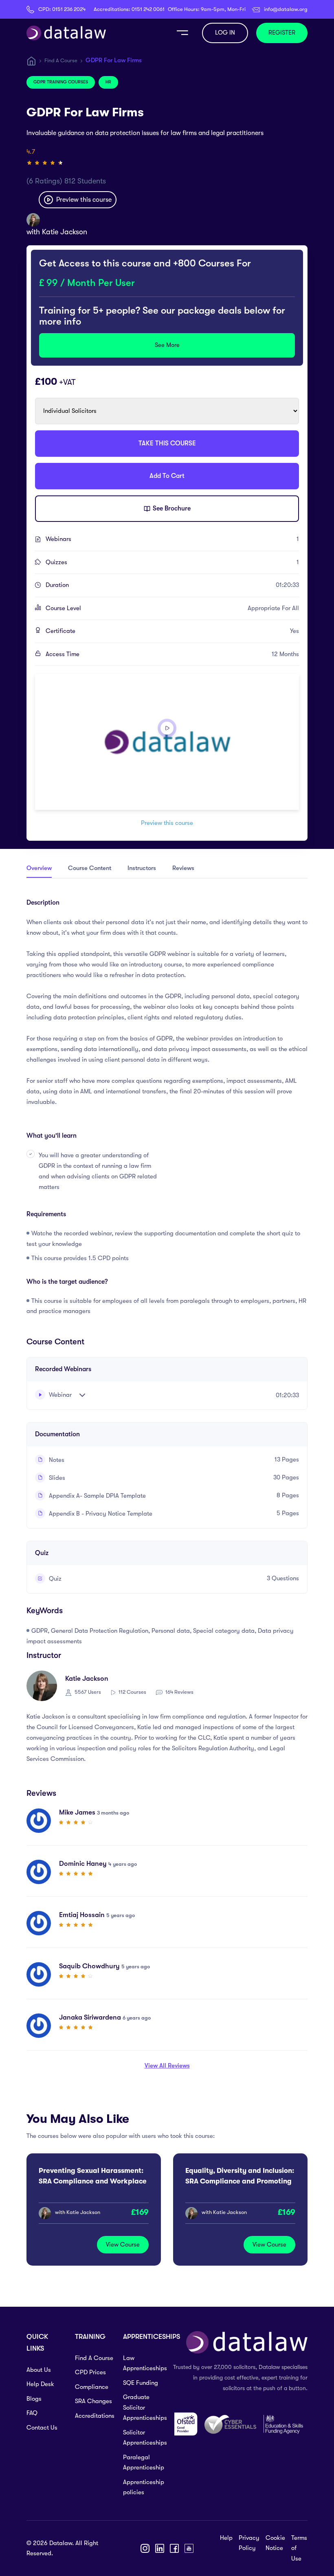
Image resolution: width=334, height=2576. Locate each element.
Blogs (34, 2399)
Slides (56, 1478)
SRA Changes (93, 2401)
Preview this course (83, 200)
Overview (39, 868)
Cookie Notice (275, 2543)
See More (167, 345)
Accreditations (95, 2416)
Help (226, 2538)
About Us (39, 2370)
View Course (123, 2244)
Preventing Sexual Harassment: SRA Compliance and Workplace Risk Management (93, 2181)
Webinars (172, 539)
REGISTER (282, 33)
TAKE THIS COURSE (167, 443)
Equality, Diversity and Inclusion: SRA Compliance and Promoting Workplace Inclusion (240, 2181)
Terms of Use (299, 2548)
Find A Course (61, 60)
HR (108, 82)
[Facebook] (174, 2548)
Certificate (172, 631)
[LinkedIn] (160, 2548)
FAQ (32, 2413)
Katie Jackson (65, 232)
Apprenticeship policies (143, 2487)
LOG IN (225, 33)
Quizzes (172, 562)
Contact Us (42, 2428)
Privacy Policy (249, 2543)
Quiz (54, 1579)
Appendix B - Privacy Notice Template (100, 1514)
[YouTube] (189, 2548)
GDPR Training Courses (61, 82)
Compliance (92, 2387)
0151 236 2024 (69, 9)
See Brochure (171, 508)
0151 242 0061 (148, 9)
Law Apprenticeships (143, 2363)
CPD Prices (90, 2372)
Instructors (142, 868)
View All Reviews (167, 2066)
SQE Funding (141, 2383)
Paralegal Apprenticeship (143, 2463)
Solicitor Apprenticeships (143, 2438)
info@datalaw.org (286, 9)
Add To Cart (167, 476)
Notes (56, 1460)
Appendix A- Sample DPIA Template (97, 1496)
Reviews (183, 868)
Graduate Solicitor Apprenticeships (143, 2407)
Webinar (59, 1395)
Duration (172, 585)
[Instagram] (145, 2548)
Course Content (90, 868)
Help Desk (40, 2384)
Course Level (172, 608)
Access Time (172, 654)
